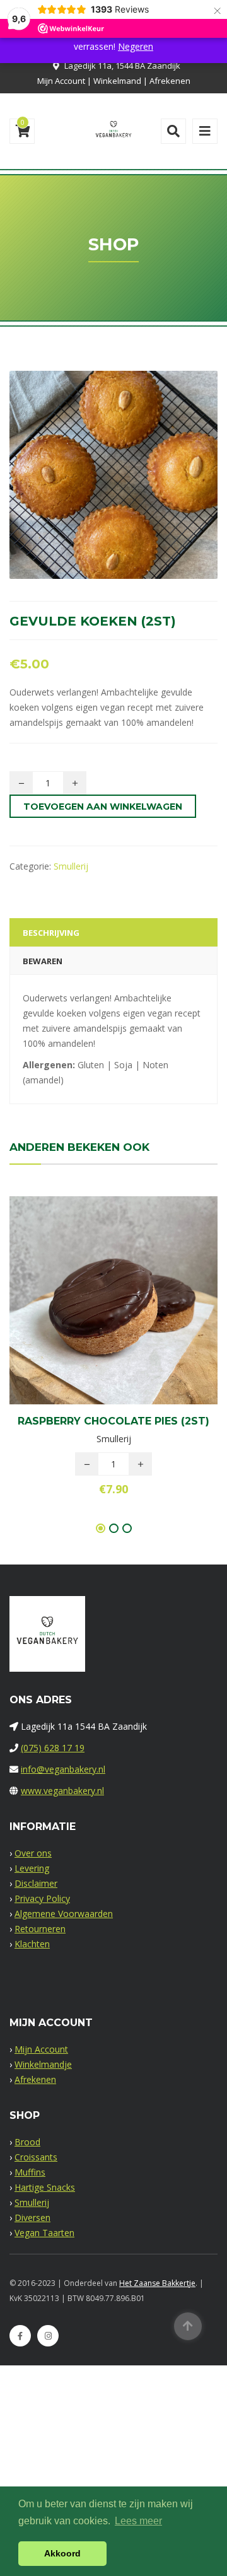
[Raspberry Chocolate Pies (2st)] (92, 1303)
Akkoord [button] (62, 2553)
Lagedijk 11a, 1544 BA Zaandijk (122, 66)
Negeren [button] (136, 46)
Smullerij (71, 866)
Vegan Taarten (44, 2233)
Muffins (30, 2172)
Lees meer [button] (138, 2521)
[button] (135, 1303)
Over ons (33, 1853)
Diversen (32, 2218)
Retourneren (40, 1929)
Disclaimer (36, 1883)
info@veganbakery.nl (63, 1769)
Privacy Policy (42, 1898)
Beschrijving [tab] (51, 933)
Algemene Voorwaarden (64, 1914)
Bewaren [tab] (43, 961)
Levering (32, 1868)
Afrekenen (170, 81)
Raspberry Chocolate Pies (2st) (113, 1421)
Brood (27, 2142)
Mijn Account (61, 81)
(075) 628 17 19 (53, 1748)
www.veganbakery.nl (62, 1791)
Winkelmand (117, 81)
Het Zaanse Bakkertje (157, 2283)
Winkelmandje (43, 2064)
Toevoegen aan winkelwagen (103, 807)
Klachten (32, 1944)
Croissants (36, 2157)
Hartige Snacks (45, 2187)
